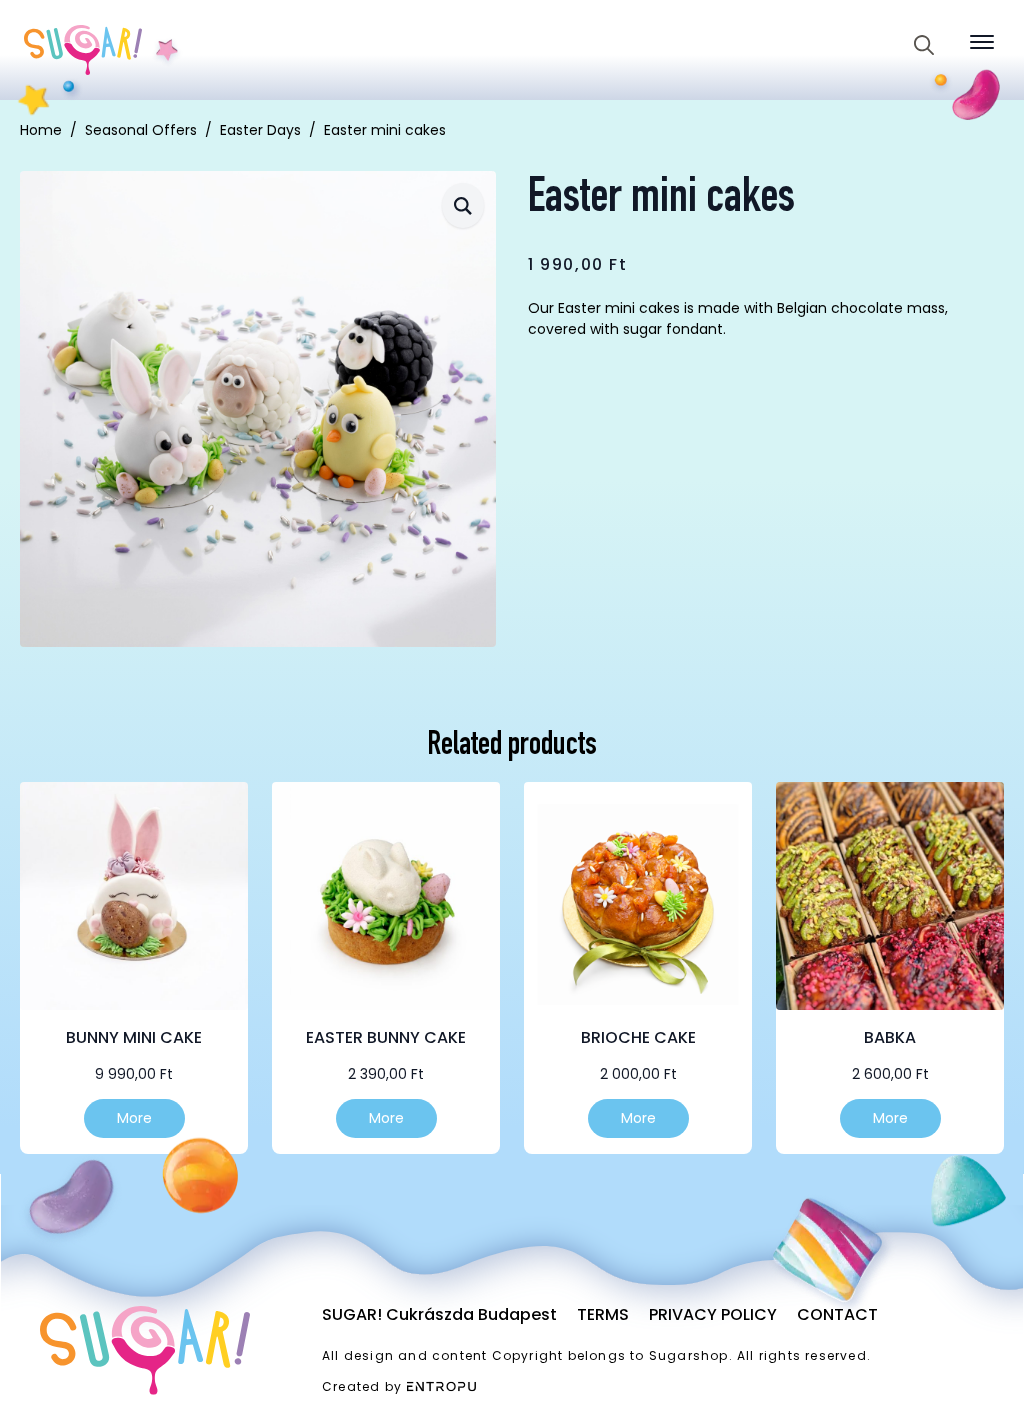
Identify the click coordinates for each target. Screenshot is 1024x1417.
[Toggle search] (924, 45)
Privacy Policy (713, 1314)
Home (41, 130)
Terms (603, 1314)
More (134, 1118)
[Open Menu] (982, 42)
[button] (463, 205)
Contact (837, 1314)
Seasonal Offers (141, 130)
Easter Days (260, 130)
